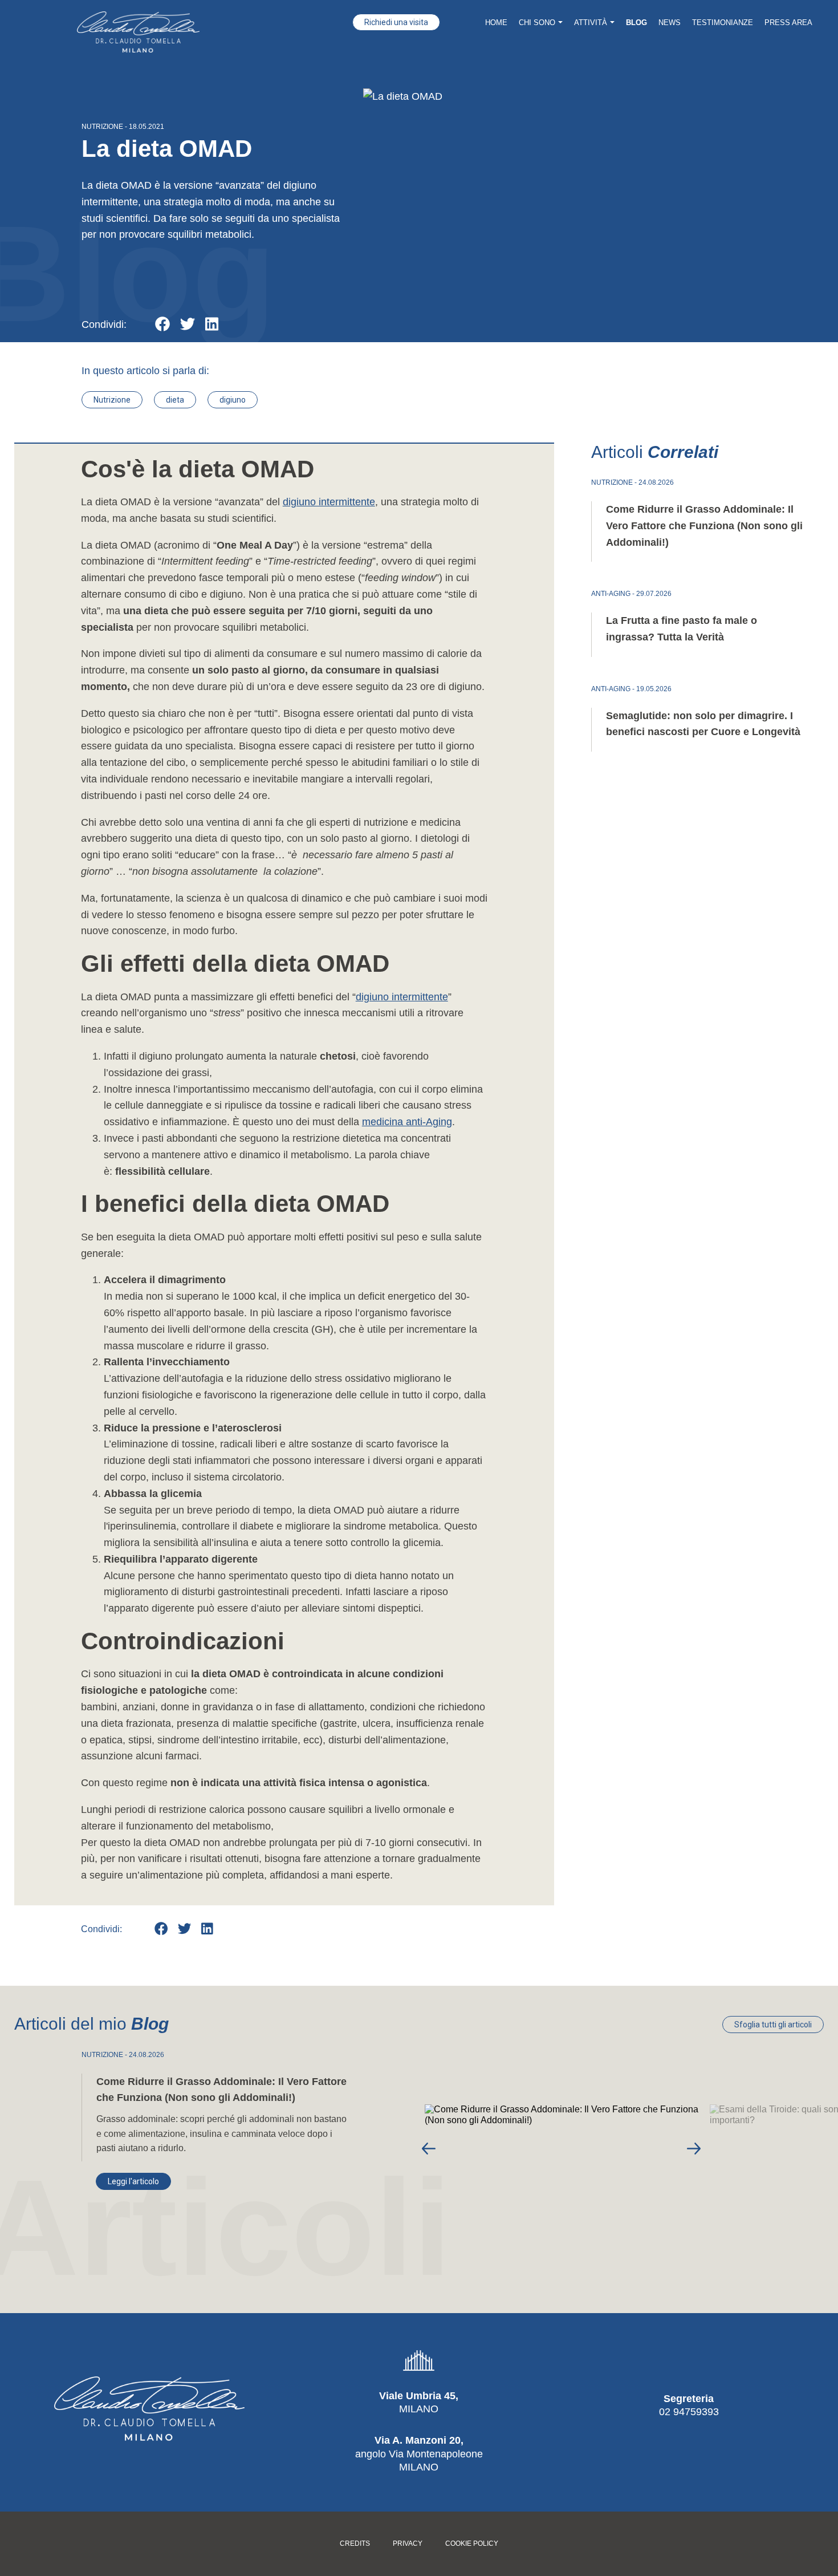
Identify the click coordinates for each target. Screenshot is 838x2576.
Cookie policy (472, 2544)
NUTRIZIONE (102, 127)
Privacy (408, 2544)
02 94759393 (689, 2412)
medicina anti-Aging (407, 1122)
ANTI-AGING (611, 594)
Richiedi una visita (396, 22)
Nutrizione (112, 400)
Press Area (788, 23)
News (670, 23)
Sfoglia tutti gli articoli (773, 2025)
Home (496, 23)
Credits (355, 2544)
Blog (636, 23)
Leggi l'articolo (133, 2181)
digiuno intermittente (329, 502)
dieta (175, 400)
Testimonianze (723, 23)
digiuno (233, 400)
